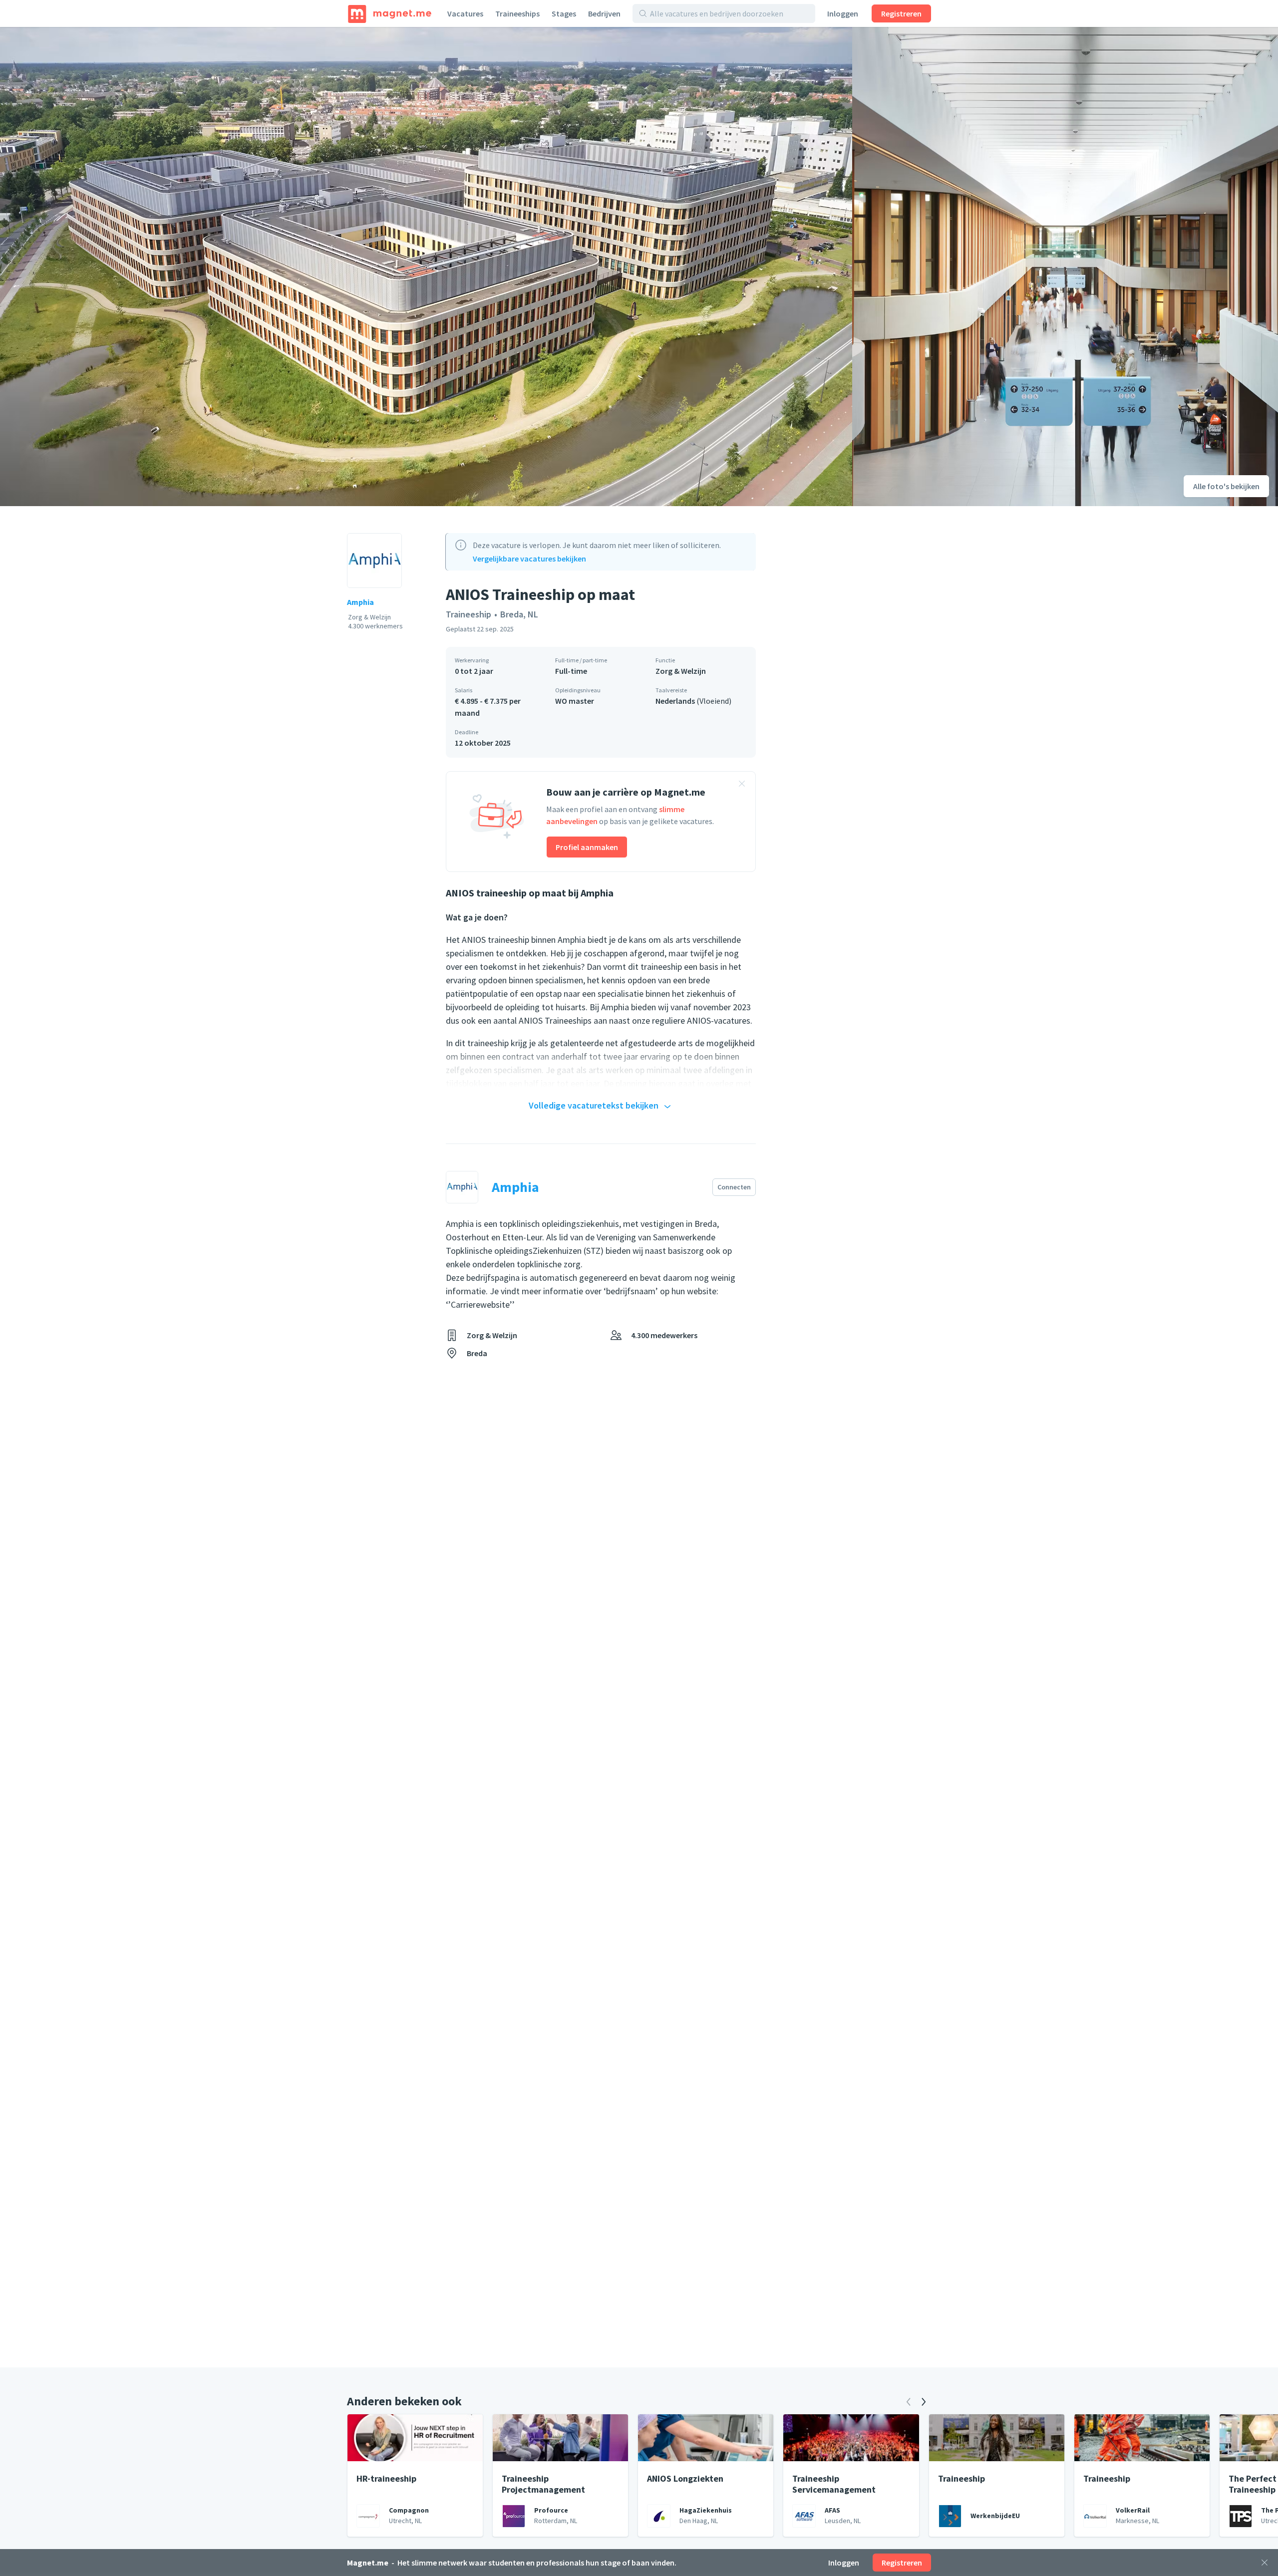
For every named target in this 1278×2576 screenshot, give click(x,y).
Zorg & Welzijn (681, 671)
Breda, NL (519, 614)
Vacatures (465, 13)
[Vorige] (909, 2402)
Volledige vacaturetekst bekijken (594, 1105)
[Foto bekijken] (426, 267)
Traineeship (469, 614)
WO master (575, 701)
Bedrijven (604, 13)
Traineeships (517, 13)
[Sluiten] (1265, 2563)
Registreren (901, 13)
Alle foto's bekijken (1226, 486)
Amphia (360, 602)
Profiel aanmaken (587, 847)
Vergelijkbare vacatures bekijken (529, 559)
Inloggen (843, 13)
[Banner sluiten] (742, 785)
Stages (564, 13)
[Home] (390, 13)
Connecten (734, 1187)
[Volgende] (924, 2402)
